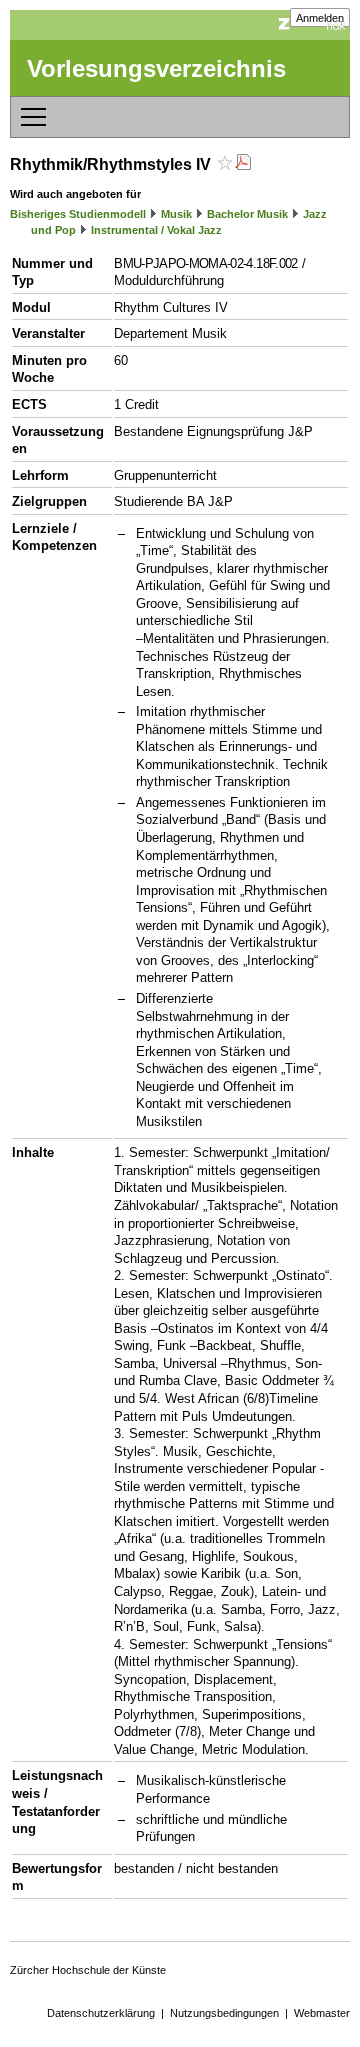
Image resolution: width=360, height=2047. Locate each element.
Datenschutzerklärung (101, 2013)
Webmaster (322, 2013)
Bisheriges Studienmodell (78, 214)
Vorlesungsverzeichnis (156, 68)
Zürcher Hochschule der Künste (88, 1970)
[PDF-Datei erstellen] (243, 164)
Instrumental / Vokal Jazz (156, 230)
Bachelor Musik (247, 214)
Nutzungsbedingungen (224, 2013)
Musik (176, 214)
